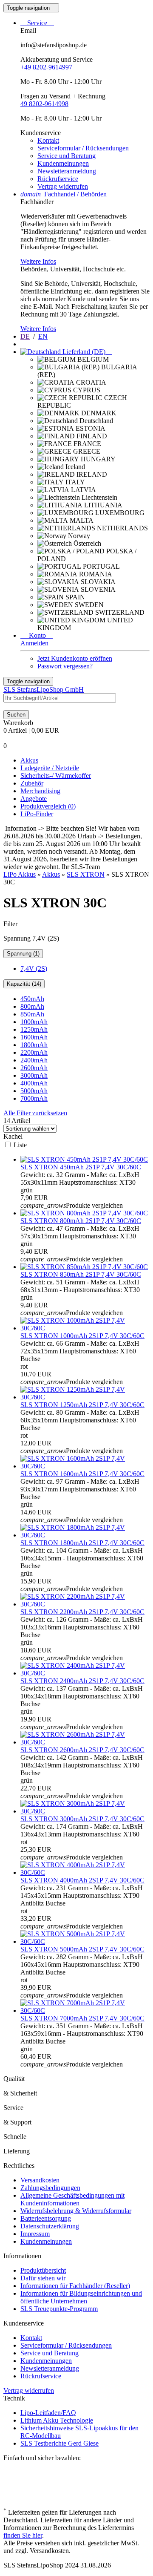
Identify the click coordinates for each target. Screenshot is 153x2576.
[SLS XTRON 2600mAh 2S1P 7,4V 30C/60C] (85, 1742)
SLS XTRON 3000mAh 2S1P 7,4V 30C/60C (82, 1819)
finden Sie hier (23, 2535)
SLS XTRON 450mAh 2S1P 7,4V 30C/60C (81, 1167)
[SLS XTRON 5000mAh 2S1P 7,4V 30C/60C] (85, 1941)
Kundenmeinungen (63, 163)
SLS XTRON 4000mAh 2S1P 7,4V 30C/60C (82, 1880)
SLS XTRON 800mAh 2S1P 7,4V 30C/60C (81, 1221)
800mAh (32, 1006)
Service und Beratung (67, 156)
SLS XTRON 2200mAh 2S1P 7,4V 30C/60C (82, 1612)
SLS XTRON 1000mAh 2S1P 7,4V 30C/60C (82, 1336)
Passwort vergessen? (65, 666)
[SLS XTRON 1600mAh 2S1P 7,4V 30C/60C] (85, 1466)
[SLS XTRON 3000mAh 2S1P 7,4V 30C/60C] (85, 1811)
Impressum (35, 2234)
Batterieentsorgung (46, 2218)
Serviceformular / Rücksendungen (83, 148)
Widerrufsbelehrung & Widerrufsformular (76, 2211)
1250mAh (34, 1029)
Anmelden (34, 643)
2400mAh (34, 1060)
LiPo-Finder (37, 814)
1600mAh (34, 1037)
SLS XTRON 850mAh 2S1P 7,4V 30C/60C (81, 1274)
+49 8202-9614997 (46, 67)
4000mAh (34, 1083)
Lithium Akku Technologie (57, 2420)
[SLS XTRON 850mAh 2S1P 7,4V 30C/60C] (84, 1267)
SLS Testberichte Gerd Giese (59, 2443)
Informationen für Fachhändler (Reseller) (75, 2286)
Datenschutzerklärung (50, 2226)
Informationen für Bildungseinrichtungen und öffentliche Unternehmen (81, 2297)
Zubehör (32, 783)
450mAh (32, 999)
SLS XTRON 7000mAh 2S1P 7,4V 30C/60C (82, 2018)
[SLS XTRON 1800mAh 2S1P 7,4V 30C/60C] (85, 1535)
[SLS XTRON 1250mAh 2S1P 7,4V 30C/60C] (85, 1397)
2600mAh (34, 1068)
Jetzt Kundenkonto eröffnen (75, 658)
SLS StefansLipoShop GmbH (44, 689)
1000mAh (34, 1022)
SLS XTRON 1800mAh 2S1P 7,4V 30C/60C (82, 1543)
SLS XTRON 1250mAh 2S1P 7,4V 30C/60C (82, 1405)
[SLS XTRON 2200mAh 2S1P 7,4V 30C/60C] (85, 1604)
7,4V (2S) (34, 969)
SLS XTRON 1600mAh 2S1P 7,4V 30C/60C (82, 1474)
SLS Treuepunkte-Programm (59, 2309)
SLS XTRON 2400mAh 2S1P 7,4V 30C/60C (82, 1681)
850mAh (32, 1014)
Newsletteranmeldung (67, 171)
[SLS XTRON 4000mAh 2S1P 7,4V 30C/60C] (85, 1872)
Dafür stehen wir (43, 2278)
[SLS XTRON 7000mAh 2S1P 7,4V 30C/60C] (85, 2010)
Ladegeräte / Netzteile (50, 768)
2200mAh (34, 1052)
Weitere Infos (38, 261)
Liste (20, 1145)
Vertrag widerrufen (63, 186)
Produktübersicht (43, 2270)
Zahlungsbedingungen (50, 2188)
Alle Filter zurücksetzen (35, 1113)
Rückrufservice (58, 179)
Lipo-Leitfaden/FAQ (48, 2413)
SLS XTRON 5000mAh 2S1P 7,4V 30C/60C (82, 1949)
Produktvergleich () (48, 806)
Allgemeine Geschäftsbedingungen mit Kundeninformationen (72, 2199)
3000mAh (34, 1075)
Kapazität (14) (24, 984)
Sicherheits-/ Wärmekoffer (56, 776)
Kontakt (48, 140)
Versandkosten (40, 2180)
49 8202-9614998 (44, 104)
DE (25, 336)
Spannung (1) (23, 954)
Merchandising (40, 791)
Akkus (29, 760)
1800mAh (34, 1045)
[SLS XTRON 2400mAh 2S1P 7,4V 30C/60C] (85, 1673)
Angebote (34, 799)
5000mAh (34, 1091)
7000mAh (34, 1098)
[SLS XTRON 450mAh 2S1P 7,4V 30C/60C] (84, 1159)
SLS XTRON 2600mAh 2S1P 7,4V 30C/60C (82, 1750)
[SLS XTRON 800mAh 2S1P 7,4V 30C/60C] (84, 1213)
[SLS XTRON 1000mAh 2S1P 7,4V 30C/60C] (85, 1328)
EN (43, 336)
